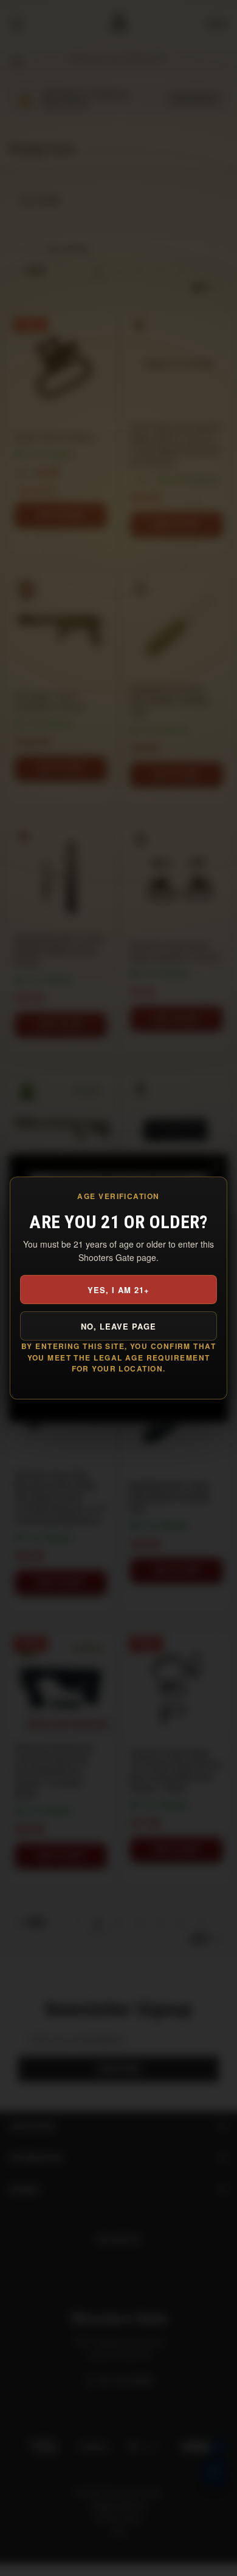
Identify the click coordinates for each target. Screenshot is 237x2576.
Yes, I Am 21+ (119, 1290)
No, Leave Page (119, 1326)
